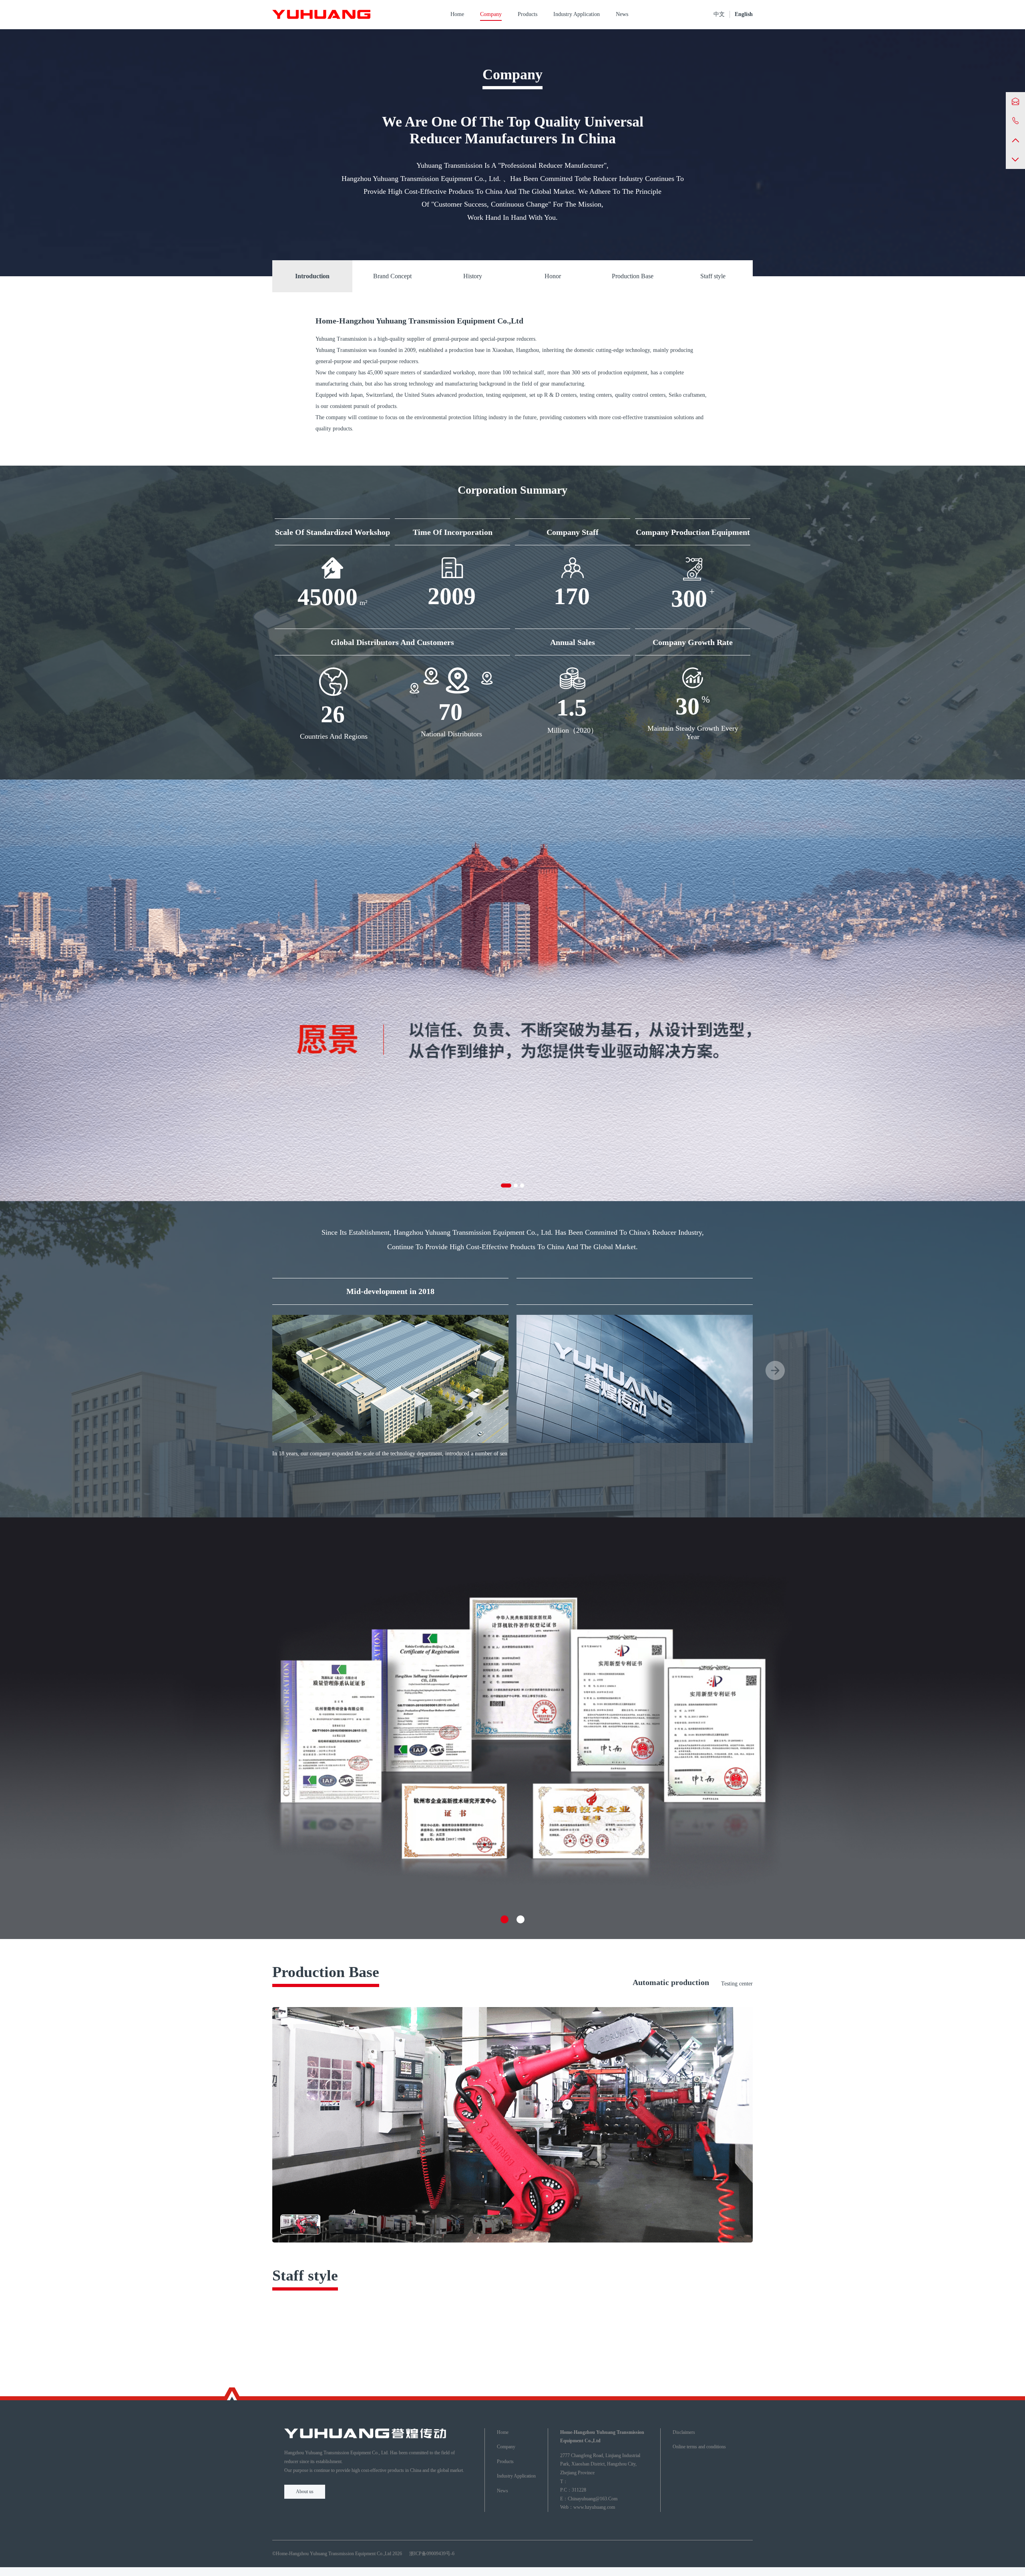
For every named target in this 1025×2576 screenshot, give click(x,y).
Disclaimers (684, 2432)
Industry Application (577, 14)
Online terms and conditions (699, 2447)
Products (528, 14)
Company (491, 14)
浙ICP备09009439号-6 (432, 2554)
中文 (719, 14)
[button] (506, 1186)
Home (457, 14)
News (622, 14)
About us (305, 2492)
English (744, 14)
